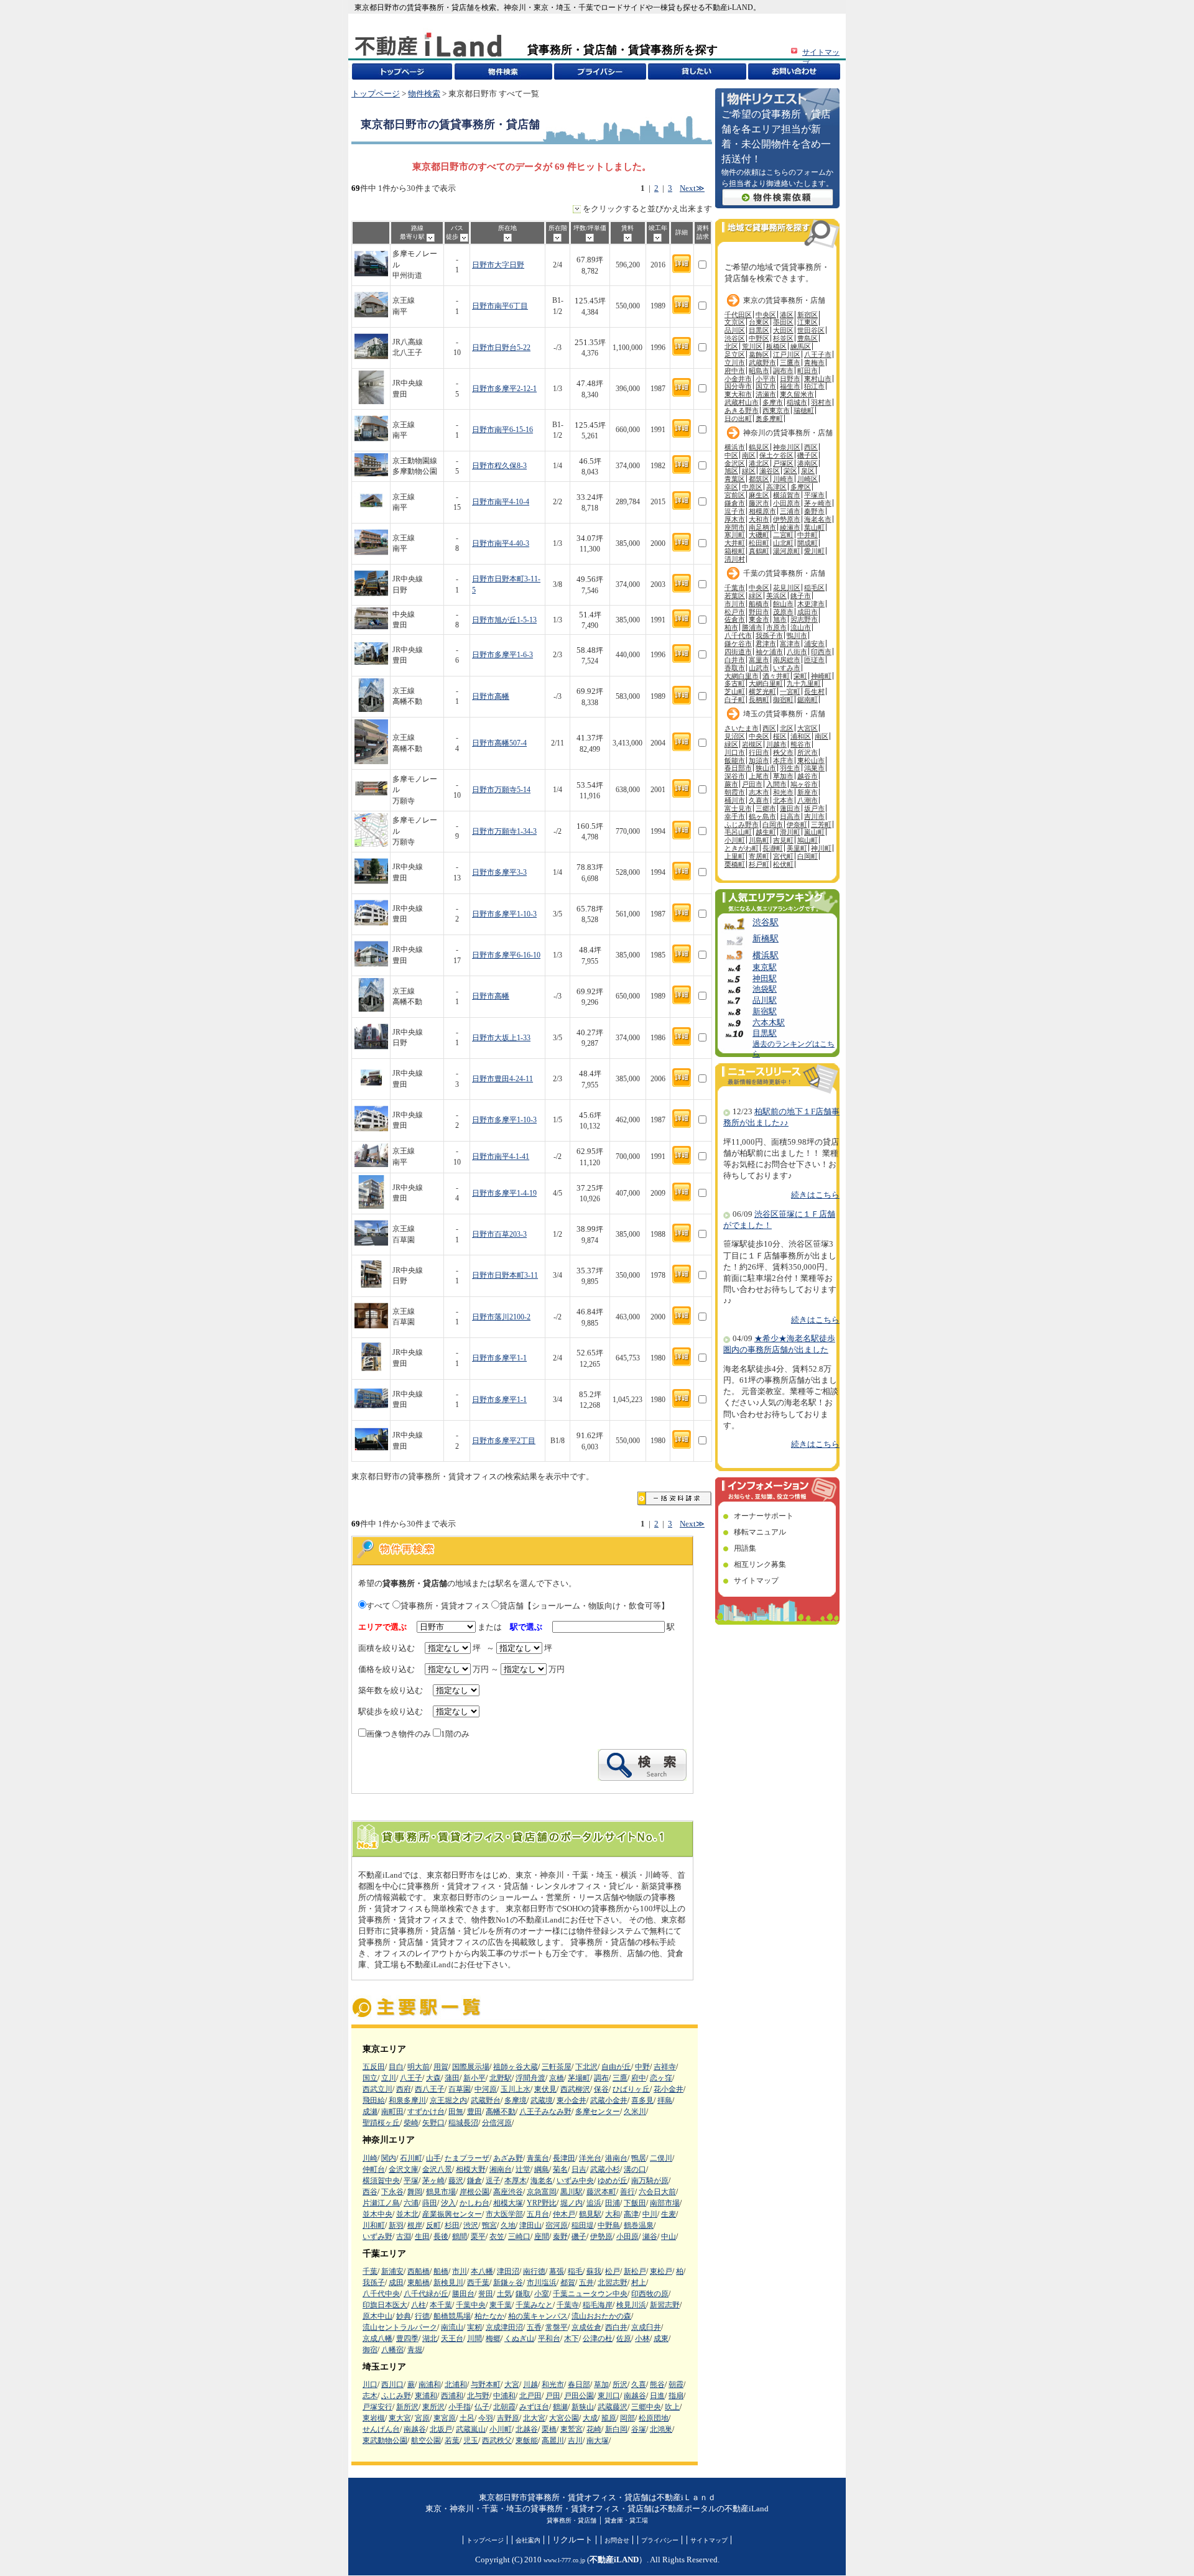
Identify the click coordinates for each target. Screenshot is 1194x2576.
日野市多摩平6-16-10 (506, 955)
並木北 (407, 2214)
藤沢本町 (601, 2192)
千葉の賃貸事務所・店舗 (784, 573)
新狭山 (583, 2407)
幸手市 (735, 816)
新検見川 (448, 2283)
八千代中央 (381, 2294)
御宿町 (783, 699)
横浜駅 (766, 955)
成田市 (808, 612)
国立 (370, 2078)
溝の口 (635, 2169)
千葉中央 (471, 2305)
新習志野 (665, 2305)
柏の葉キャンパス (538, 2316)
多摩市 (773, 402)
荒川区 (752, 346)
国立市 (766, 386)
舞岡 (415, 2192)
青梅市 (814, 362)
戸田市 (752, 784)
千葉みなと (534, 2305)
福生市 (790, 386)
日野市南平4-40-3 (501, 544)
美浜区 (776, 596)
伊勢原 (601, 2237)
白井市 (735, 660)
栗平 (478, 2237)
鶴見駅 (590, 2214)
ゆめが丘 (613, 2181)
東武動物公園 (385, 2440)
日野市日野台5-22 (501, 348)
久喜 (639, 2384)
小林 (642, 2338)
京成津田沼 (504, 2327)
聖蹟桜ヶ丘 (381, 2123)
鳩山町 (808, 840)
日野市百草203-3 (499, 1235)
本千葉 (441, 2305)
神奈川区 (787, 447)
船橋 (441, 2271)
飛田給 (374, 2100)
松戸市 (735, 612)
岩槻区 (752, 744)
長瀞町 (773, 848)
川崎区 (808, 479)
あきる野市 (742, 410)
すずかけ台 (426, 2112)
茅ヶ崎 (433, 2181)
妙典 (404, 2316)
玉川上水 (516, 2089)
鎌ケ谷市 (738, 644)
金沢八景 (437, 2169)
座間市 (735, 527)
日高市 (790, 816)
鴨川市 (797, 635)
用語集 (745, 1548)
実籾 (474, 2327)
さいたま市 (742, 728)
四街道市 (738, 652)
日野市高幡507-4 (499, 743)
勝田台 (463, 2294)
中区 (731, 455)
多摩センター (598, 2112)
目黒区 (759, 330)
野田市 (759, 612)
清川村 (735, 559)
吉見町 (783, 840)
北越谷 (527, 2429)
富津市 (790, 644)
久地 (508, 2225)
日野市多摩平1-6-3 (502, 655)
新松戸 (635, 2271)
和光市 (553, 2384)
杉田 (452, 2225)
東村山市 (818, 379)
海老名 (542, 2181)
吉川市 (814, 816)
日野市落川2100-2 (501, 1317)
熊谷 (657, 2384)
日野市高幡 (491, 697)
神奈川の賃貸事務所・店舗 (788, 433)
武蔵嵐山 (471, 2429)
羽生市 (790, 768)
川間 (474, 2338)
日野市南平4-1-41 (501, 1157)
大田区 (783, 330)
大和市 (759, 519)
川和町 (374, 2225)
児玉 (471, 2440)
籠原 (609, 2418)
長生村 (814, 691)
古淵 (404, 2237)
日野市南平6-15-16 (502, 430)
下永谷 (392, 2192)
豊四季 (407, 2338)
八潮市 (808, 800)
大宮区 (808, 728)
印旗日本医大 (385, 2305)
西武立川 (377, 2089)
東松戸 (661, 2271)
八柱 (419, 2305)
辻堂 (523, 2169)
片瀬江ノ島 (381, 2203)
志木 (370, 2396)
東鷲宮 (572, 2429)
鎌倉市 (735, 503)
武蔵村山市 (742, 402)
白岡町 (808, 856)
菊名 (560, 2169)
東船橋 (419, 2283)
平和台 (549, 2338)
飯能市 (735, 760)
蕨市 (731, 784)
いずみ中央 (575, 2181)
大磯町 (759, 535)
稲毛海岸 (598, 2305)
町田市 (808, 371)
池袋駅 (765, 989)
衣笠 (497, 2237)
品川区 (735, 330)
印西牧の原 (650, 2294)
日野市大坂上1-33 (501, 1038)
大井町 (735, 543)
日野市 (790, 379)
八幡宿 (392, 2350)
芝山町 (735, 691)
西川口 (392, 2384)
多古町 (735, 683)
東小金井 (572, 2100)
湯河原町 (787, 551)
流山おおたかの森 (601, 2316)
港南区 (808, 463)
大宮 (512, 2384)
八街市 (797, 652)
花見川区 (787, 588)
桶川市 (735, 800)
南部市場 (665, 2203)
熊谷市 (801, 744)
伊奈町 (797, 824)
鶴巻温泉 (639, 2225)
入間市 (776, 784)
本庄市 (783, 760)
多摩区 (801, 487)
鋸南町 (808, 699)
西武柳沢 (575, 2089)
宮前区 (735, 495)
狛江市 (814, 386)
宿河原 (557, 2225)
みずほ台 (534, 2407)
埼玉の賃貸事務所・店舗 (784, 714)
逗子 (493, 2181)
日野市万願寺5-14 (501, 790)
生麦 (669, 2214)
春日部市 (738, 768)
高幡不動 (501, 2112)
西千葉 (478, 2283)
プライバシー (660, 2540)
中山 (669, 2237)
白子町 (735, 699)
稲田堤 (583, 2225)
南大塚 (598, 2440)
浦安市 (814, 644)
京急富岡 (542, 2192)
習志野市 (804, 619)
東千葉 (501, 2305)
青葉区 (735, 479)
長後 (441, 2237)
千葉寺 (568, 2305)
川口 (370, 2384)
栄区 (790, 471)
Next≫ (692, 188)
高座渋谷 (508, 2192)
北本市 (783, 800)
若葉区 (735, 596)
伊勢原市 (787, 519)
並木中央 (377, 2214)
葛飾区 (759, 354)
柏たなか (489, 2316)
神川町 (821, 848)
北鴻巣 (661, 2429)
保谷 (601, 2089)
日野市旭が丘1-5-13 (504, 620)
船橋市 (759, 604)
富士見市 (738, 808)
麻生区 (759, 495)
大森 (433, 2078)
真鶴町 (759, 551)
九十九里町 (804, 683)
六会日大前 (657, 2192)
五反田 (374, 2067)
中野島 (609, 2225)
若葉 (452, 2440)
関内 (389, 2158)
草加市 (783, 776)
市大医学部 (504, 2214)
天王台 (452, 2338)
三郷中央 (646, 2407)
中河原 (486, 2089)
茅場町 (579, 2078)
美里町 (797, 848)
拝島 (665, 2100)
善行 (627, 2192)
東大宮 (400, 2418)
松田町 (759, 543)
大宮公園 (564, 2418)
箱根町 (735, 551)
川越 (530, 2384)
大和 (613, 2214)
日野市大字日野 (498, 265)
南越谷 (635, 2396)
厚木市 (735, 519)
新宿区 (808, 315)
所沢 (620, 2384)
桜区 (780, 736)
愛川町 (814, 551)
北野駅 (501, 2078)
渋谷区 (735, 338)
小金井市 (738, 379)
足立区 (735, 354)
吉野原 (508, 2418)
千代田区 (738, 315)
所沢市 (808, 752)
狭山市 (766, 768)
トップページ (376, 94)
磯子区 (808, 455)
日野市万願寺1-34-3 (504, 832)
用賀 (441, 2067)
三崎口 (519, 2237)
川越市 (776, 744)
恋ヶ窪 (661, 2078)
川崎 (370, 2158)
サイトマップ (756, 1581)
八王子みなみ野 (545, 2112)
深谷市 (735, 776)
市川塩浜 (542, 2283)
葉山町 (814, 527)
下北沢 (586, 2067)
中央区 (766, 315)
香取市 (735, 668)
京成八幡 (377, 2338)
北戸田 (530, 2396)
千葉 (370, 2271)
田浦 (613, 2203)
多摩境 (516, 2100)
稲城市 (797, 402)
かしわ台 (474, 2203)
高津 (631, 2214)
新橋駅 (766, 938)
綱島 (542, 2169)
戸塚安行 (377, 2407)
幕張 (557, 2271)
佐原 (624, 2338)
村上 (639, 2283)
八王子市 (818, 354)
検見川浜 (631, 2305)
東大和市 (738, 394)
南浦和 (430, 2384)
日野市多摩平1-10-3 (504, 914)
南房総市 (787, 660)
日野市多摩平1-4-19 (504, 1193)
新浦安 (392, 2271)
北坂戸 (441, 2429)
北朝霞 (504, 2407)
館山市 (783, 604)
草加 (601, 2384)
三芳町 (821, 824)
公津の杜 (598, 2338)
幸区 (731, 487)
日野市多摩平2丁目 (504, 1441)
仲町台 (374, 2169)
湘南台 (501, 2169)
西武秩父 (497, 2440)
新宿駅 (765, 1012)
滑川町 (790, 832)
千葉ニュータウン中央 (590, 2294)
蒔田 (430, 2203)
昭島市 (759, 371)
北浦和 (456, 2384)
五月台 (538, 2214)
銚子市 (801, 596)
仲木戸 (564, 2214)
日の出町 (738, 418)
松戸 (613, 2271)
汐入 (448, 2203)
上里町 (735, 856)
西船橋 (419, 2271)
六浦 (411, 2203)
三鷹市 (790, 362)
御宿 (370, 2350)
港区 (787, 315)
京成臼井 (646, 2327)
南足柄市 (762, 527)
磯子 (579, 2237)
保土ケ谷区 (776, 455)
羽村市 (821, 402)
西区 (811, 447)
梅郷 (493, 2338)
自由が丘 (616, 2067)
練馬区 (801, 346)
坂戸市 (814, 808)
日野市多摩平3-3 (499, 873)
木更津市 (811, 604)
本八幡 (482, 2271)
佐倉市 (735, 619)
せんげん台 (381, 2429)
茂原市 (783, 612)
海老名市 (818, 519)
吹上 (672, 2407)
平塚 (411, 2181)
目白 (396, 2067)
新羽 (396, 2225)
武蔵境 (542, 2100)
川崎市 (783, 479)
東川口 (609, 2396)
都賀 (568, 2283)
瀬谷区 (770, 471)
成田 (396, 2283)
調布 (601, 2078)
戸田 (553, 2396)
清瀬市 (766, 394)
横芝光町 (762, 691)
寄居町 (759, 856)
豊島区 (808, 338)
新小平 (474, 2078)
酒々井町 (776, 676)
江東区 (808, 322)
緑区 (749, 471)
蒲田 (452, 2078)
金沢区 (735, 463)
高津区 (776, 487)
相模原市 (762, 511)
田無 (456, 2112)
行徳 (422, 2316)
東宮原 (445, 2418)
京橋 (557, 2078)
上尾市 (759, 776)
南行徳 (534, 2271)
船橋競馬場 (452, 2316)
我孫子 (374, 2283)
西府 (404, 2089)
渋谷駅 (766, 922)
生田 (422, 2237)
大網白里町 (766, 683)
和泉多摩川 (407, 2100)
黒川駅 (572, 2192)
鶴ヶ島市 (762, 816)
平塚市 (814, 495)
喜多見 (642, 2100)
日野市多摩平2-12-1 (504, 389)
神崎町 (821, 676)
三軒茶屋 (557, 2067)
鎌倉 (474, 2181)
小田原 (627, 2237)
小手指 (460, 2407)
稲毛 (575, 2271)
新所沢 (407, 2407)
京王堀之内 (448, 2100)
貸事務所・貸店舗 (572, 2520)
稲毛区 (814, 588)
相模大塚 (508, 2203)
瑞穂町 (804, 410)
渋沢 (471, 2225)
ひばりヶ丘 (631, 2089)
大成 (590, 2418)
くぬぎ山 (519, 2338)
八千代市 (738, 635)
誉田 (486, 2294)
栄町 (800, 676)
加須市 (759, 760)
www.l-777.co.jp (564, 2560)
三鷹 (620, 2078)
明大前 (419, 2067)
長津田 (564, 2158)
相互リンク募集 (760, 1564)
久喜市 (759, 800)
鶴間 (460, 2237)
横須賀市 (787, 495)
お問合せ (617, 2540)
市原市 (776, 627)
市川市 (735, 604)
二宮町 (783, 535)
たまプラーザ (467, 2158)
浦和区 (801, 736)
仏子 (482, 2407)
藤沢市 (759, 503)
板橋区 (776, 346)
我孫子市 (769, 635)
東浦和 (426, 2396)
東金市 (759, 619)
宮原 (422, 2418)
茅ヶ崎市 (818, 503)
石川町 (411, 2158)
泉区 (808, 471)
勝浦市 (752, 627)
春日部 (579, 2384)
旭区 (731, 471)
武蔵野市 (762, 362)
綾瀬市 (790, 527)
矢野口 (433, 2123)
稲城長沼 (463, 2123)
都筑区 (759, 479)
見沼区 (735, 736)
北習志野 (613, 2283)
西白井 (616, 2327)
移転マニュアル (760, 1532)
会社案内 (528, 2540)
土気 (504, 2294)
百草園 (460, 2089)
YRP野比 (542, 2203)
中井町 (808, 535)
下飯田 (635, 2203)
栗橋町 (735, 864)
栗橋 (549, 2429)
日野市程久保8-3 (499, 466)
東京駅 (765, 967)
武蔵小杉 (605, 2169)
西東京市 (776, 410)
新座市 (808, 792)
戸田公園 (579, 2396)
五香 (534, 2327)
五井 (586, 2283)
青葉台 (538, 2158)
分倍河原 (497, 2123)
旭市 (780, 619)
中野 (642, 2067)
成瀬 (370, 2112)
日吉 (579, 2169)
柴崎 (411, 2123)
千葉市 (735, 588)
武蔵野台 (486, 2100)
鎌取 (523, 2294)
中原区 (752, 487)
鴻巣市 (814, 768)
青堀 (415, 2350)
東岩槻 (374, 2418)
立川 (389, 2078)
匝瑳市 (814, 660)
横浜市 (735, 447)
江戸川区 (787, 354)
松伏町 (783, 864)
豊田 (474, 2112)
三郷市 (766, 808)
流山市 (801, 627)
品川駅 (765, 1000)
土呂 (467, 2418)
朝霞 (676, 2384)
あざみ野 (508, 2158)
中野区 (759, 338)
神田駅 (765, 979)
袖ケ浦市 (769, 652)
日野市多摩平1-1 (499, 1358)
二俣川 (661, 2158)
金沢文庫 (404, 2169)
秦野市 (814, 511)
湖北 (430, 2338)
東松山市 (811, 760)
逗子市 (735, 511)
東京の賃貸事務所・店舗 (784, 300)
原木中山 (377, 2316)
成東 (661, 2338)
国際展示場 (471, 2067)
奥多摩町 (769, 418)
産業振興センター (452, 2214)
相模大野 (471, 2169)
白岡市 (773, 824)
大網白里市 (742, 676)
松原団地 (654, 2418)
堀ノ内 (572, 2203)
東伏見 (545, 2089)
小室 (542, 2294)
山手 (433, 2158)
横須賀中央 (381, 2181)
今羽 (486, 2418)
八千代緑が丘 (426, 2294)
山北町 (783, 543)
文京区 (735, 322)
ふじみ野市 (742, 824)
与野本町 (486, 2384)
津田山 (530, 2225)
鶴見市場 (441, 2192)
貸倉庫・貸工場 (626, 2520)
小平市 (766, 379)
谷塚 (639, 2429)
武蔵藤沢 (613, 2407)
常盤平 (557, 2327)
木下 (572, 2338)
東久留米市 (797, 394)
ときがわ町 (742, 848)
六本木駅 (769, 1023)
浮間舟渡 (530, 2078)
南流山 (452, 2327)
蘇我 (594, 2271)
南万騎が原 (650, 2181)
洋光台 (590, 2158)
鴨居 (639, 2158)
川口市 (735, 752)
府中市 (735, 371)
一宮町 (790, 691)
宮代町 (783, 856)
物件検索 (424, 94)
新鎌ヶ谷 (508, 2283)
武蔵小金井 (609, 2100)
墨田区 (783, 322)
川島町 (759, 840)
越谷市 (808, 776)
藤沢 (456, 2181)
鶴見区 (759, 447)
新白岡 (616, 2429)
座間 (542, 2237)
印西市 (821, 652)
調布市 (783, 371)
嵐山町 (814, 832)
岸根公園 (474, 2192)
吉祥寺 (665, 2067)
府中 (639, 2078)
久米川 (635, 2112)
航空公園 (426, 2440)
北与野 (478, 2396)
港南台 (616, 2158)
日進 (657, 2396)
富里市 (759, 660)
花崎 (594, 2429)
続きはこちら (815, 1195)
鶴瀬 (560, 2407)
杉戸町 (759, 864)
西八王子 (430, 2089)
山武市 (759, 668)
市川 (460, 2271)
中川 (650, 2214)
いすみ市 (787, 668)
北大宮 (534, 2418)
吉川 (575, 2440)
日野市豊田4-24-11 (502, 1079)
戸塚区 (783, 463)
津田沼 (508, 2271)
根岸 (415, 2225)
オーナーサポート (764, 1516)
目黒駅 (765, 1033)
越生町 (766, 832)
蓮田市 (790, 808)
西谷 (370, 2192)
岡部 (627, 2418)
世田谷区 (811, 330)
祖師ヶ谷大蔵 (516, 2067)
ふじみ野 (396, 2396)
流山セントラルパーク (400, 2327)
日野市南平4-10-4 (501, 502)
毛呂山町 (738, 832)
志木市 (759, 792)
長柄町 (759, 699)
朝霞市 (735, 792)
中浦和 (504, 2396)
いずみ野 (377, 2237)
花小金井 (669, 2089)
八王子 (411, 2078)
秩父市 (783, 752)
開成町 (808, 543)
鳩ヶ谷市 (804, 784)
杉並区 (783, 338)
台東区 (759, 322)
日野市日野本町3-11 (505, 1276)
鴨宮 (489, 2225)
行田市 (759, 752)
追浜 (594, 2203)
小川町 (501, 2429)
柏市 (731, 627)
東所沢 (433, 2407)
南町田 (392, 2112)
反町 (433, 2225)
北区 (731, 346)
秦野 (560, 2237)
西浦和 (452, 2396)
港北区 (759, 463)
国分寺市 (738, 386)
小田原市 (787, 503)
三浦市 (790, 511)
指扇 (676, 2396)
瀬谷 (650, 2237)
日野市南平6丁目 (500, 306)
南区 (749, 455)
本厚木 (516, 2181)
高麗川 (553, 2440)
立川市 (735, 362)
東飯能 (527, 2440)
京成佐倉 (586, 2327)
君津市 (766, 644)
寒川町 (735, 535)
